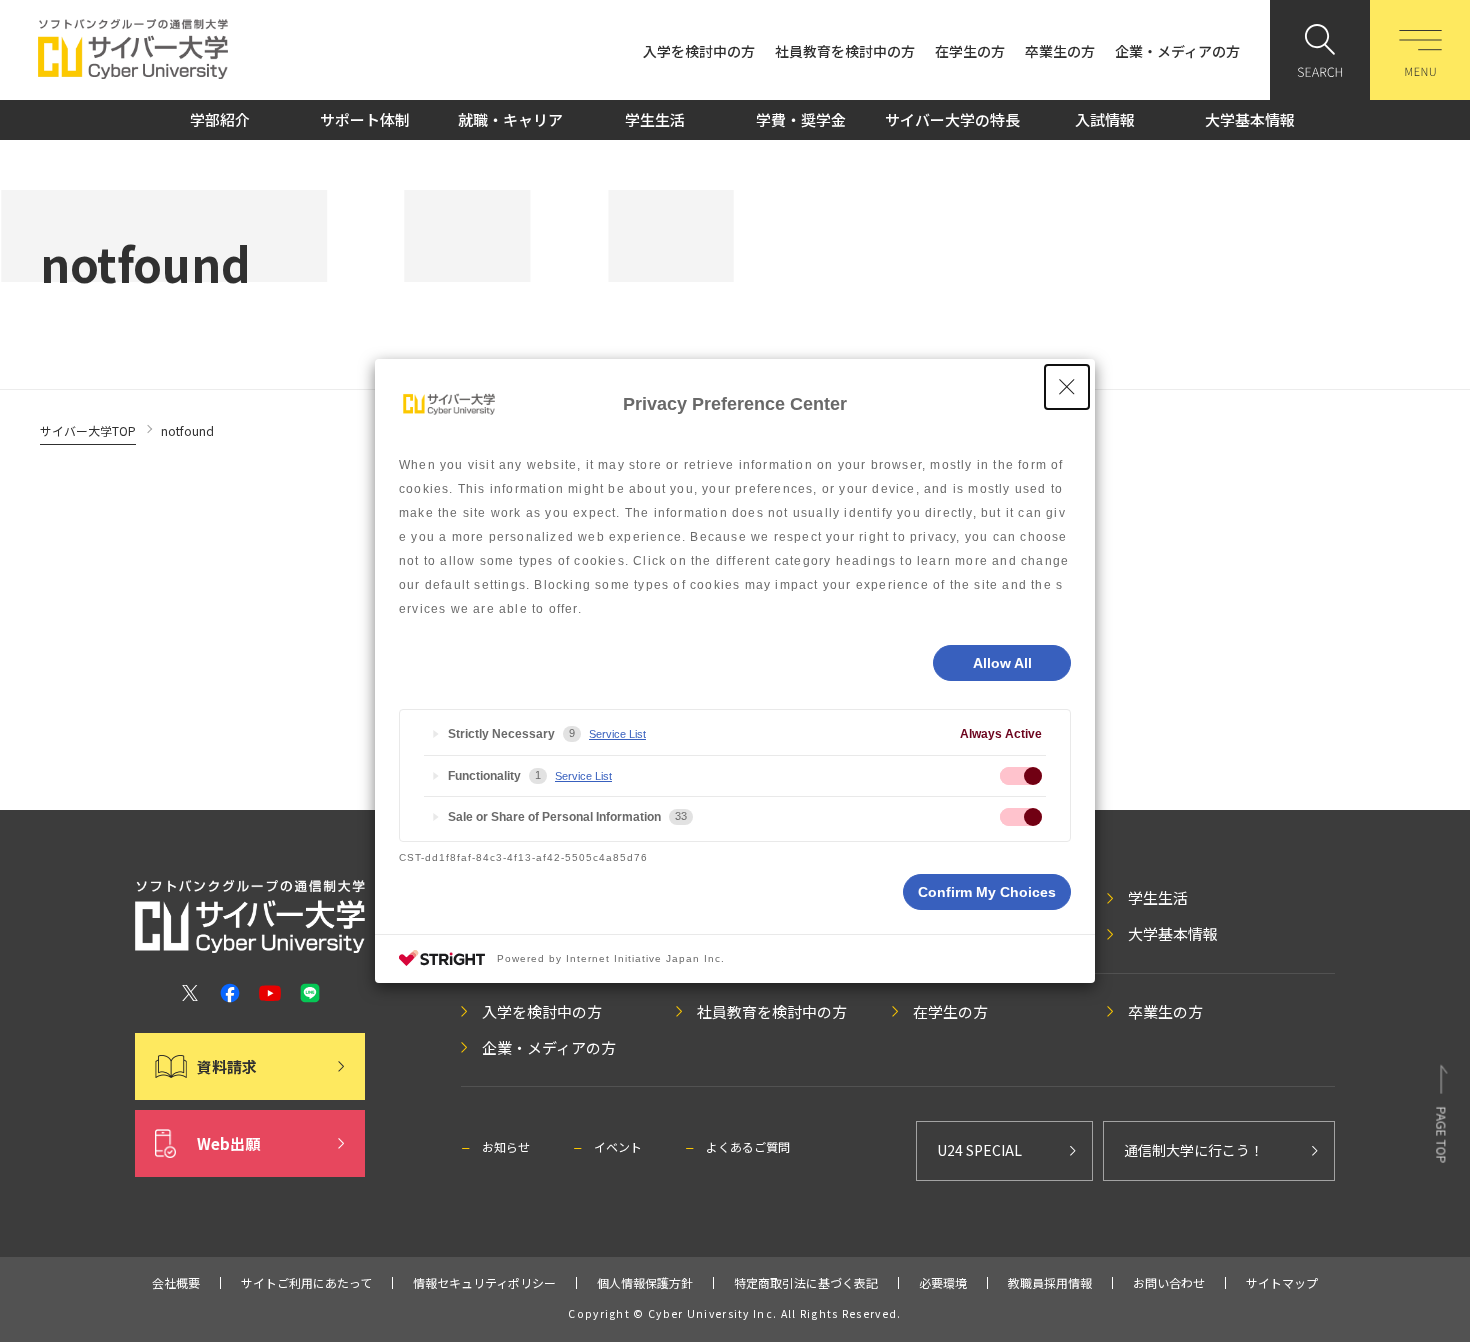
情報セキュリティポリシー (484, 1282)
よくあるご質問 (748, 1146)
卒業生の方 (1060, 51)
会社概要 (176, 1282)
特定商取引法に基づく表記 (806, 1282)
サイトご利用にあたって (306, 1282)
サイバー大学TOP (88, 430)
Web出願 (228, 1143)
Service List (617, 734)
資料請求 (227, 1066)
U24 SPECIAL (979, 1150)
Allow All (1002, 663)
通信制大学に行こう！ (1194, 1150)
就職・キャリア (510, 119)
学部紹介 (220, 119)
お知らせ (506, 1146)
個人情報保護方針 (645, 1282)
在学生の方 (970, 51)
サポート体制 (365, 119)
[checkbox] (1021, 776)
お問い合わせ (1169, 1282)
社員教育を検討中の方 (845, 51)
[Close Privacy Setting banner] (1067, 387)
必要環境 (943, 1282)
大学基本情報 (1250, 119)
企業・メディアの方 (1177, 51)
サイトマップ (1282, 1282)
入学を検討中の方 (699, 51)
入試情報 (1105, 119)
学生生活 (655, 119)
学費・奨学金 (801, 119)
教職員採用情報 (1050, 1282)
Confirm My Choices (987, 892)
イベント (618, 1146)
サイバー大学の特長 (952, 119)
